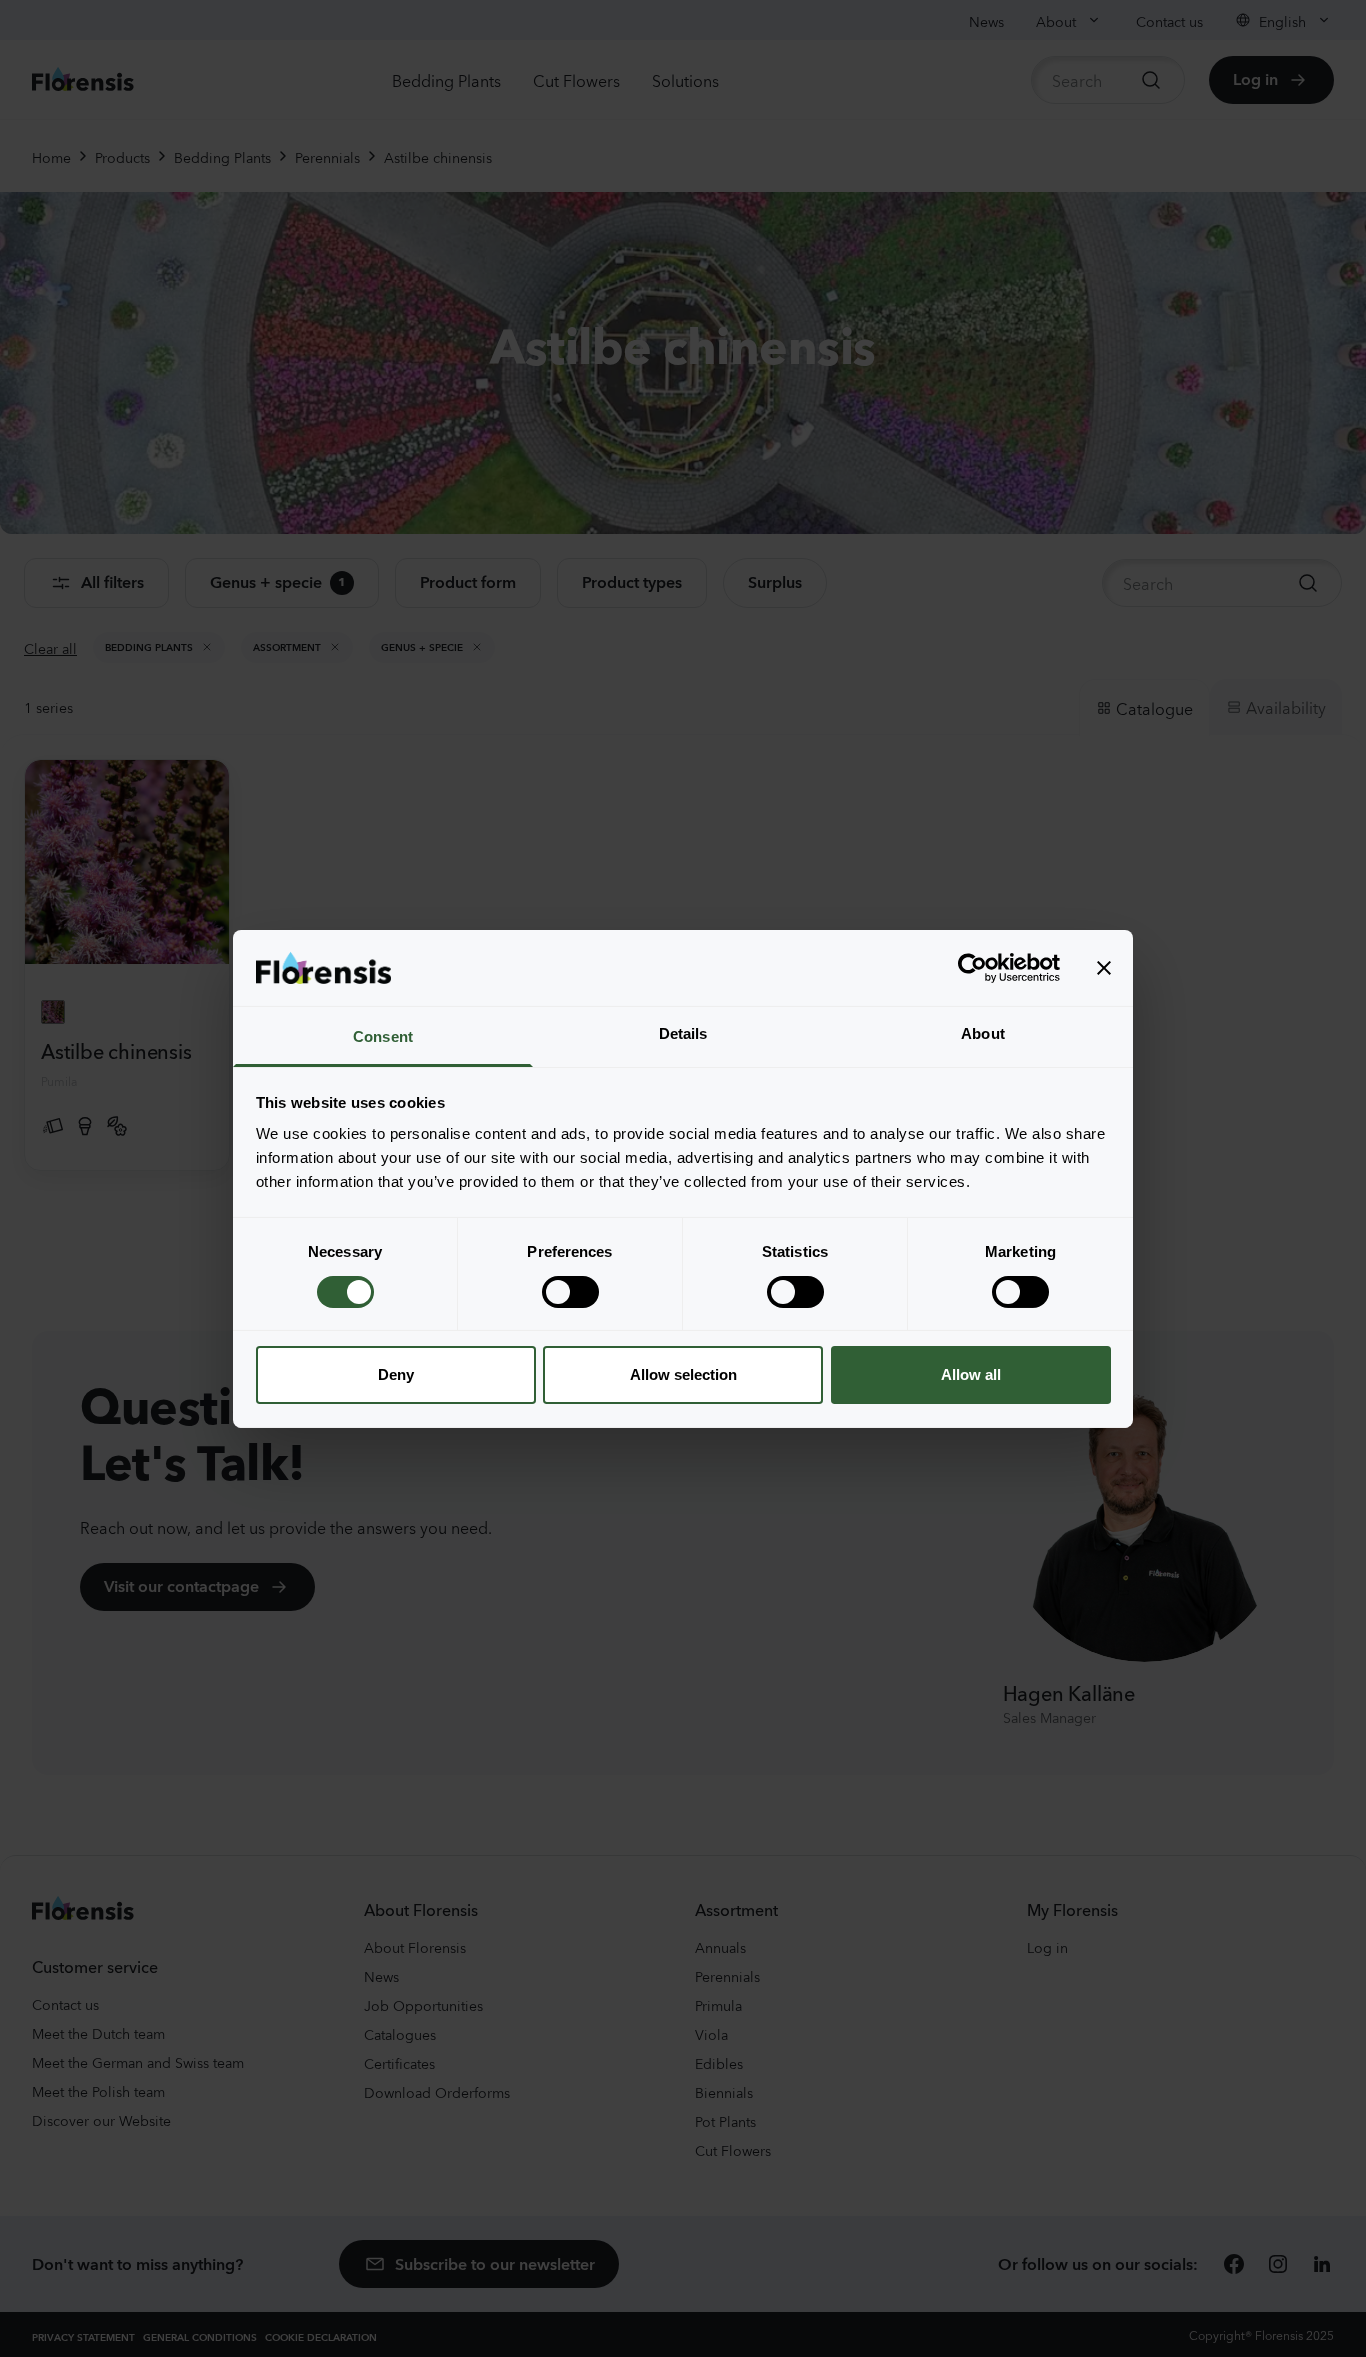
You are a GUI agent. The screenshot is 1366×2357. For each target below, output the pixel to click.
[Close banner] (1104, 968)
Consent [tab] (383, 1036)
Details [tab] (683, 1033)
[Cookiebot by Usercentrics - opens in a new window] (972, 968)
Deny (396, 1374)
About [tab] (983, 1033)
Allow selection (683, 1374)
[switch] (570, 1292)
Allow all (971, 1374)
